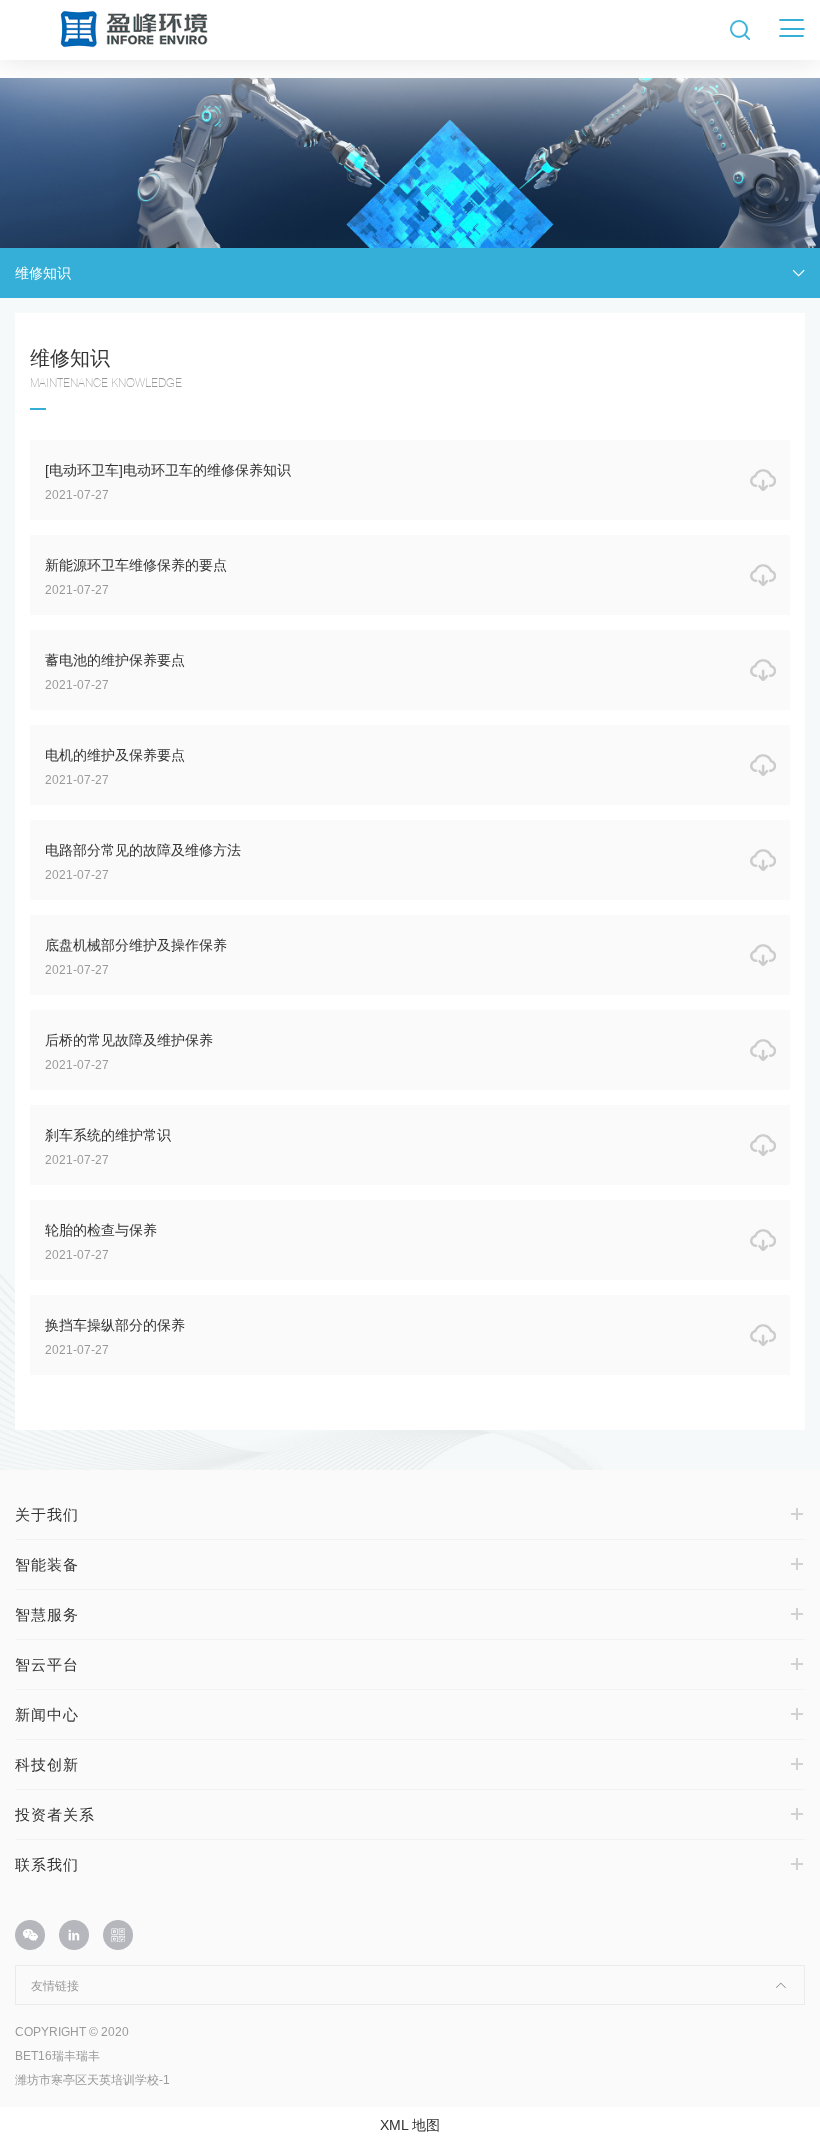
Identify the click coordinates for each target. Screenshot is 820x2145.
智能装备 (47, 1564)
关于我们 (47, 1514)
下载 (770, 480)
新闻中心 (47, 1714)
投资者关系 (55, 1814)
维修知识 (43, 273)
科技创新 (47, 1764)
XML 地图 (410, 2125)
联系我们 (47, 1864)
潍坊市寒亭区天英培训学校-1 (92, 2080)
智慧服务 (47, 1614)
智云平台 (47, 1664)
